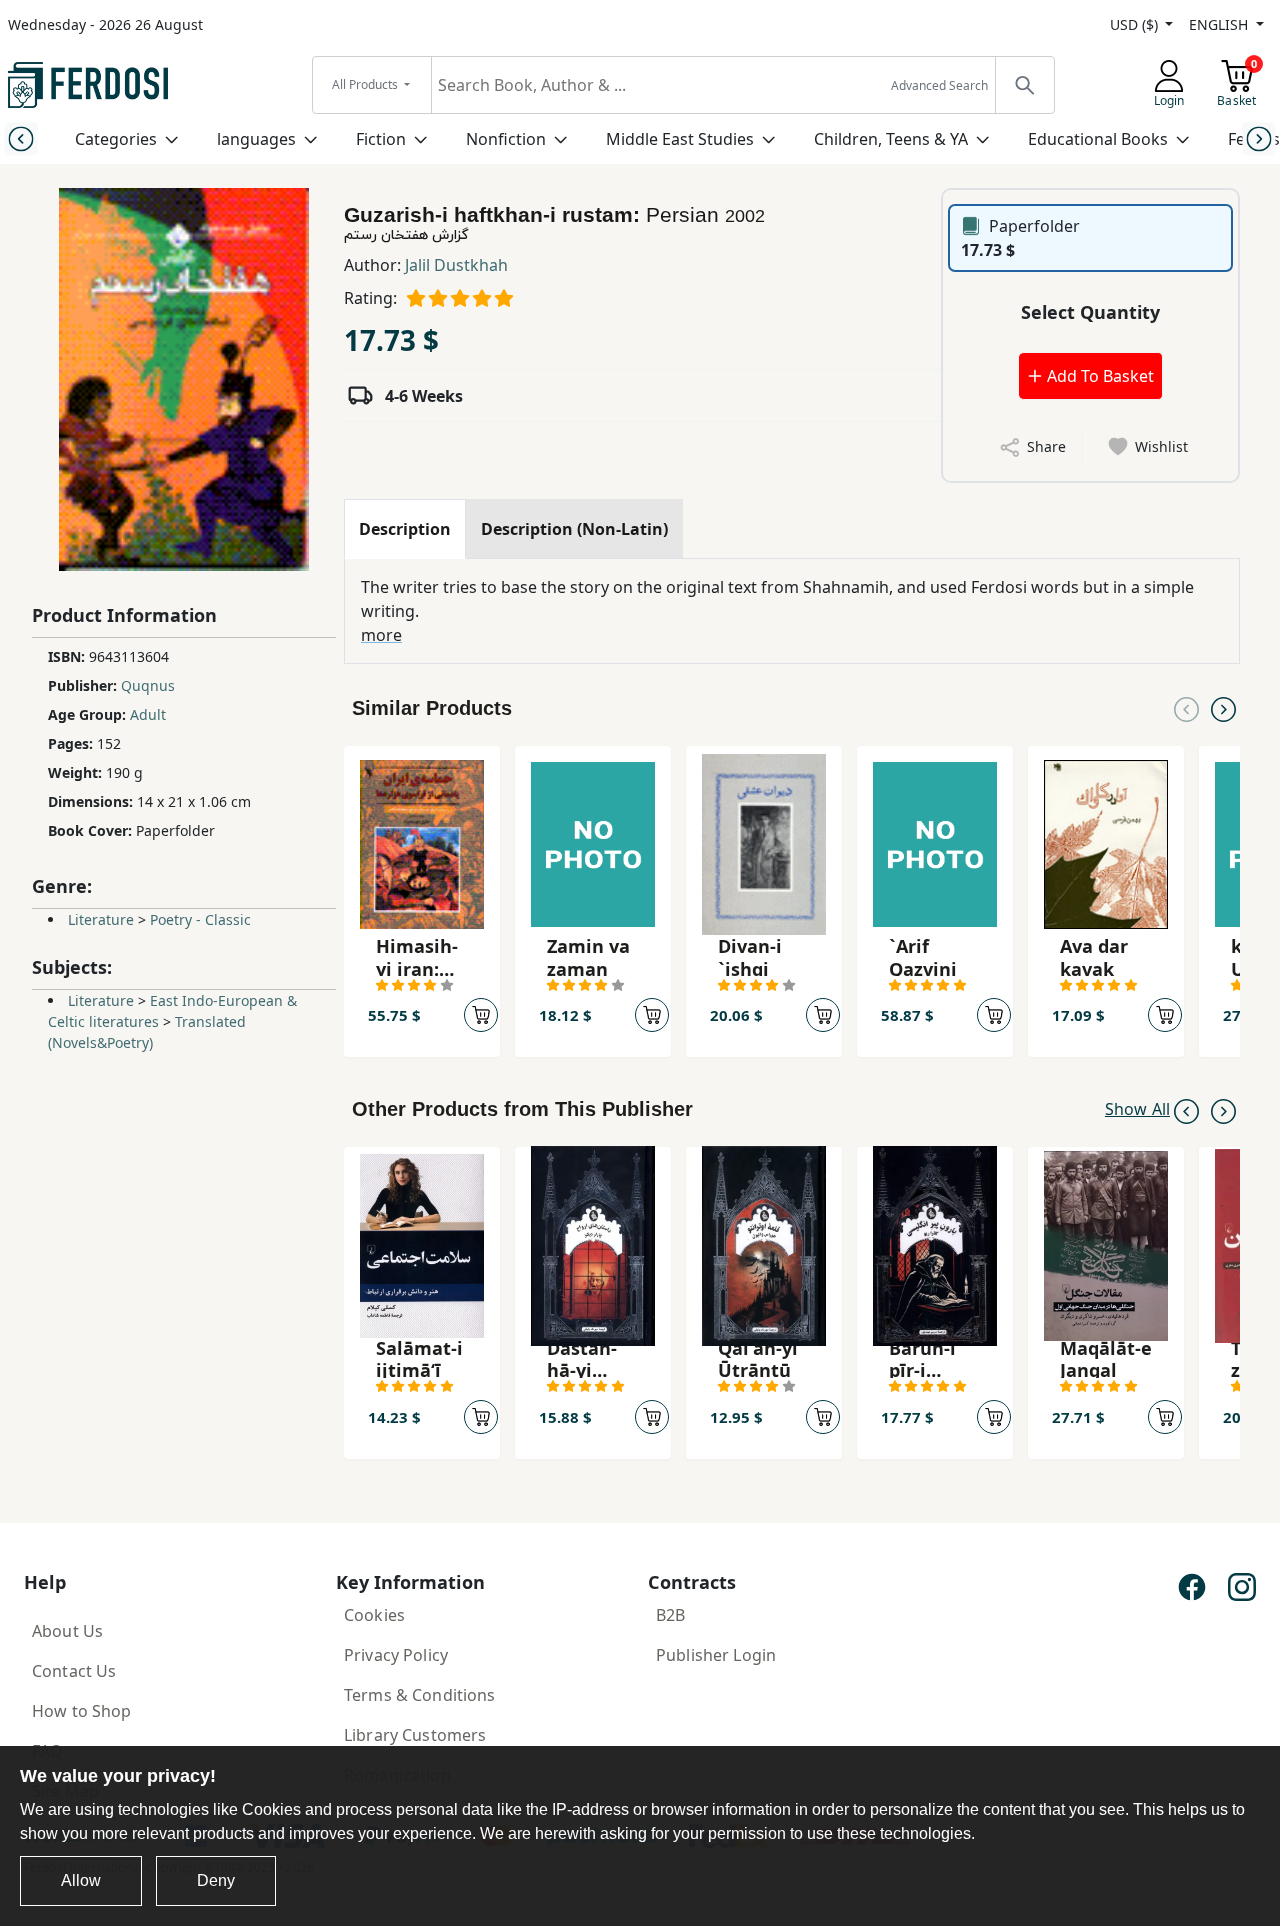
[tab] (405, 529)
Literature (101, 919)
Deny (216, 1880)
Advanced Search (939, 85)
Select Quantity (1090, 312)
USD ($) (1136, 24)
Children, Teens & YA (891, 139)
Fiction (381, 139)
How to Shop (82, 1711)
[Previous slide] (20, 138)
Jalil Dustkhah (456, 265)
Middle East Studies (680, 139)
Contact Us (74, 1671)
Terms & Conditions (420, 1695)
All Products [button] (366, 84)
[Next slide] (1259, 138)
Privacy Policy (396, 1655)
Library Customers (415, 1735)
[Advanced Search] (1024, 85)
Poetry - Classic (200, 919)
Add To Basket (1098, 376)
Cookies (374, 1615)
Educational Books (1098, 139)
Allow (81, 1880)
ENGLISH (1220, 24)
